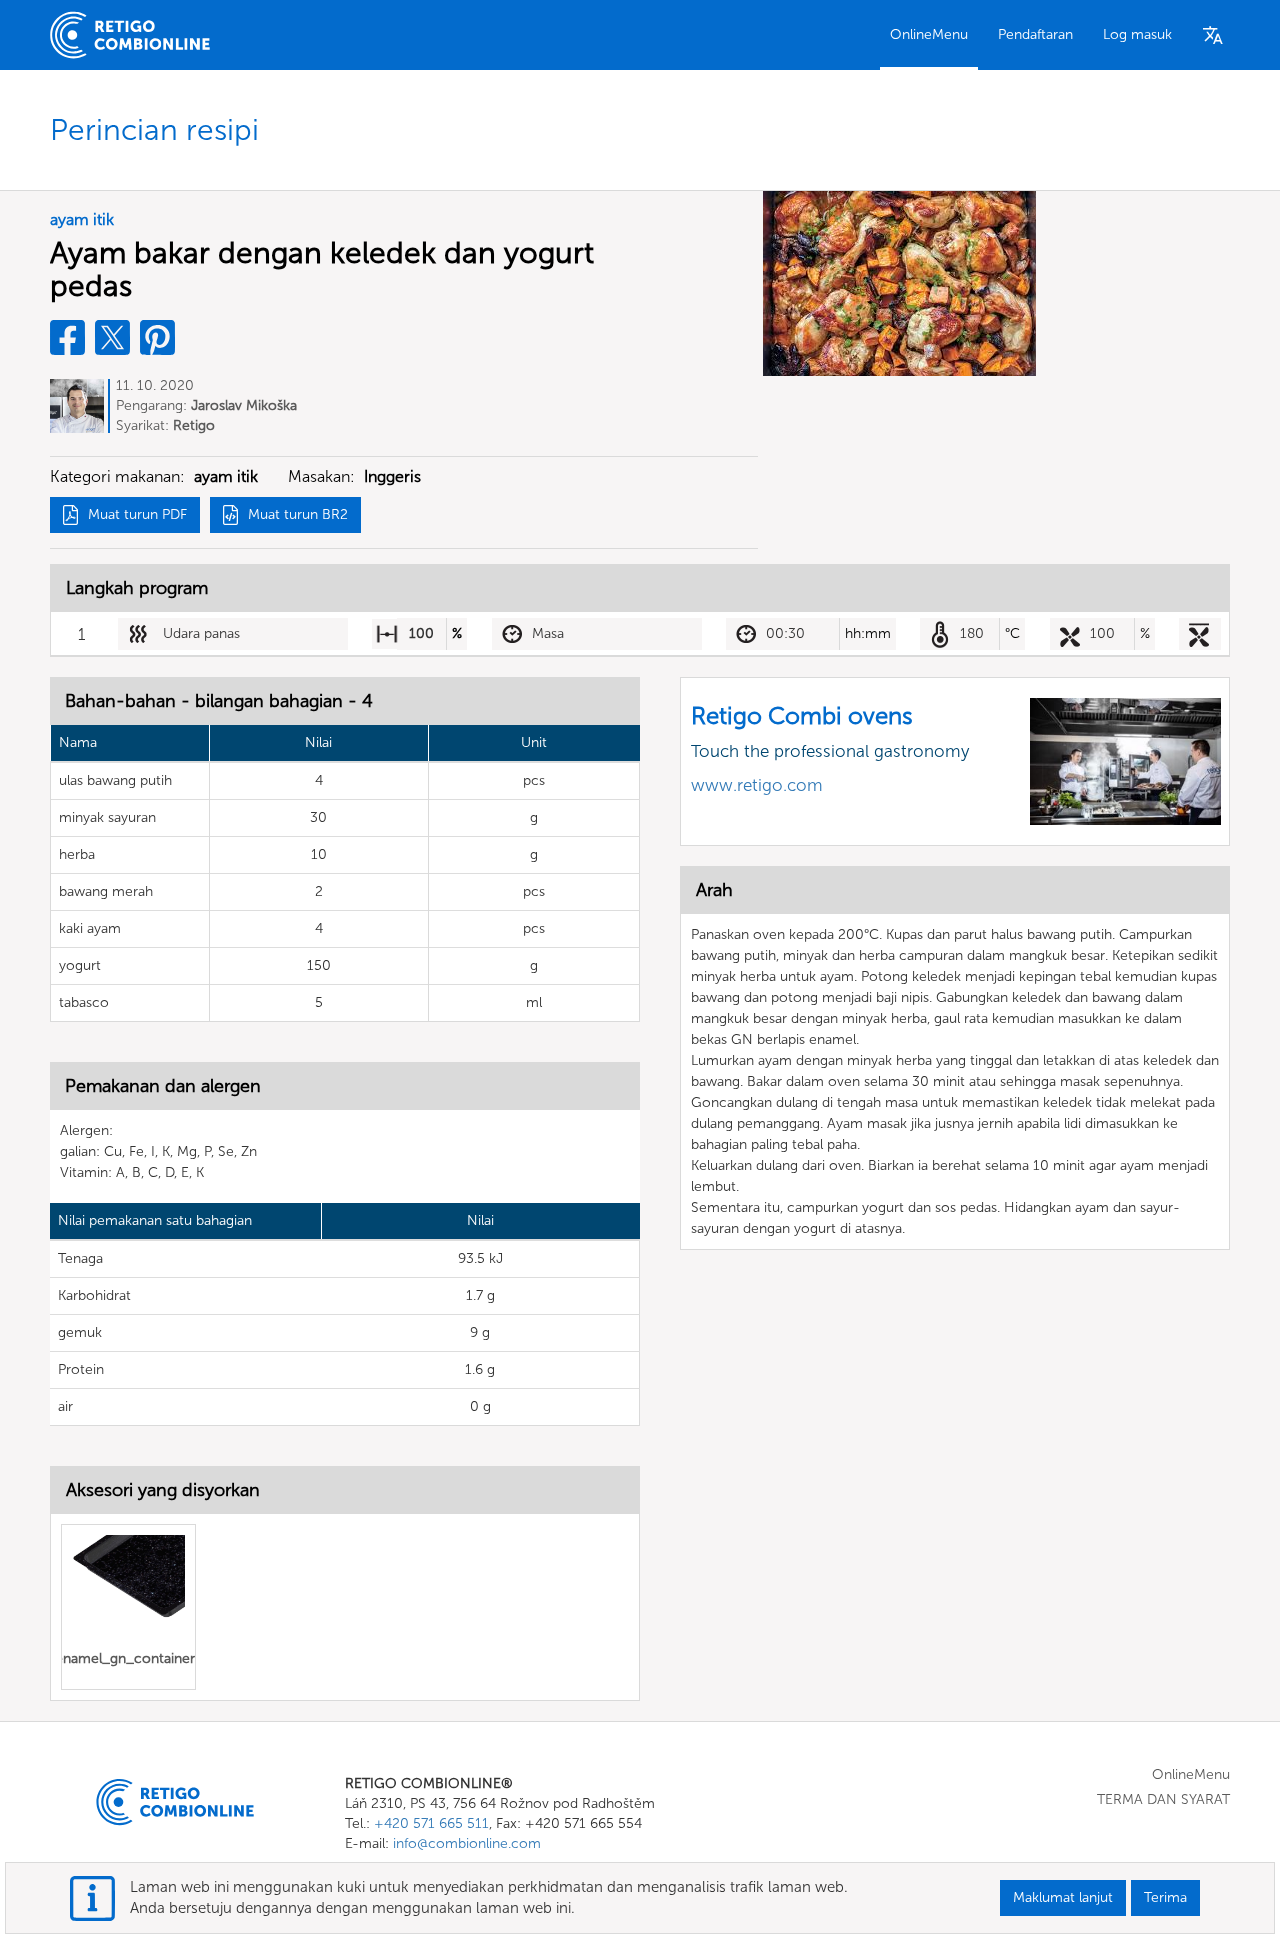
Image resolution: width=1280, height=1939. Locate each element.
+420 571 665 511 (431, 1823)
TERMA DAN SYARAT (1163, 1799)
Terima (1165, 1897)
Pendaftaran (1035, 34)
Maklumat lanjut (1063, 1897)
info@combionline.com (467, 1843)
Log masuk (1137, 34)
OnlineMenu (929, 34)
